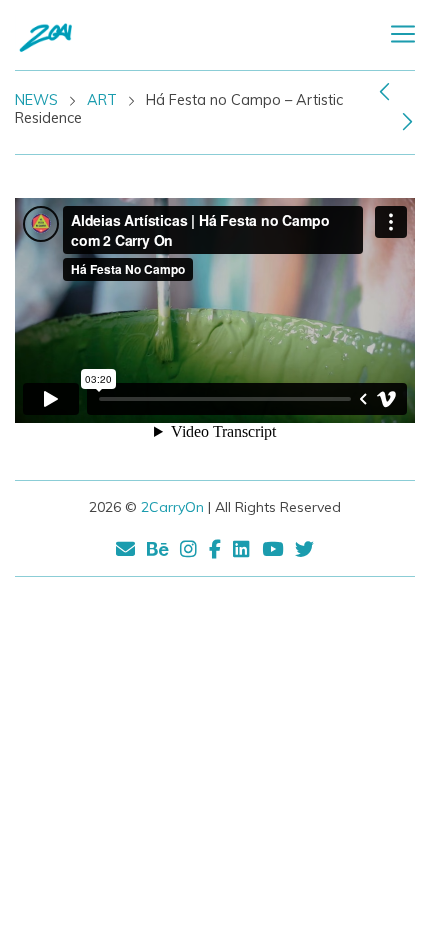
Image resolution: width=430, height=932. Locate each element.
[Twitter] (301, 552)
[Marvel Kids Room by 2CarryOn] (384, 91)
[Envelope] (128, 552)
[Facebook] (215, 552)
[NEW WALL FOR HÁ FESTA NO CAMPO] (407, 121)
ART (102, 100)
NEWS (36, 100)
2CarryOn (172, 507)
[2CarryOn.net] (90, 35)
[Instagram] (188, 552)
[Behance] (157, 552)
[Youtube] (272, 552)
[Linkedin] (241, 552)
